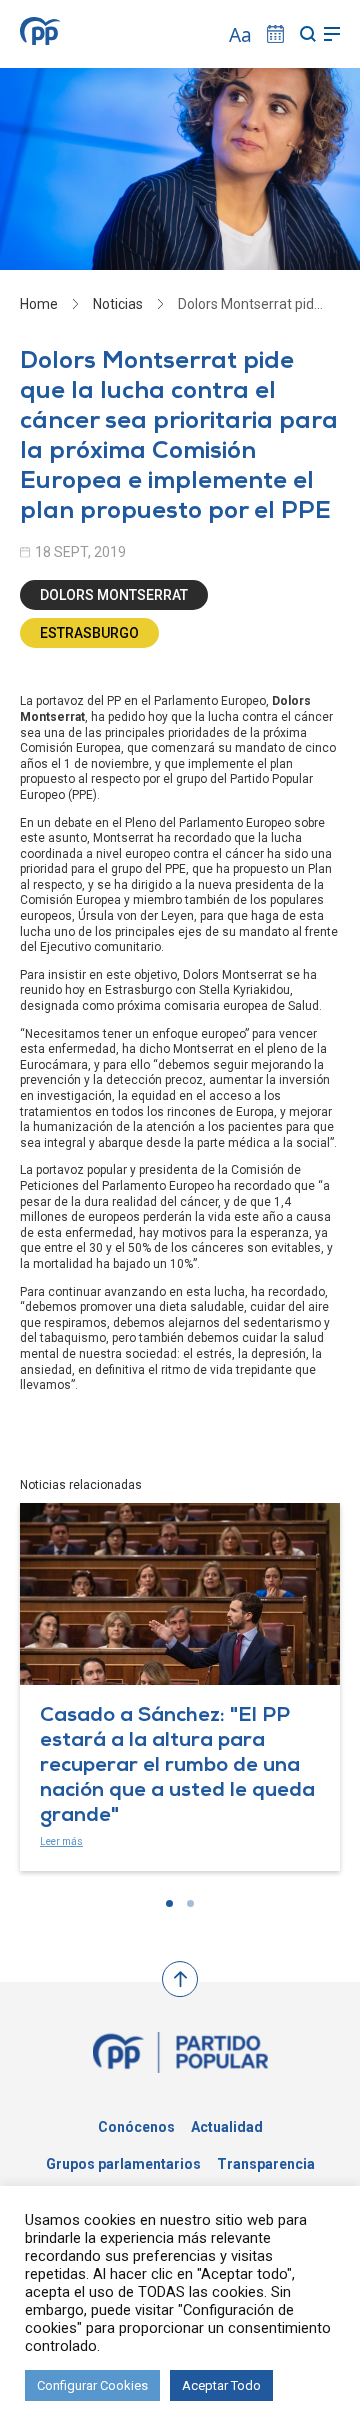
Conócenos (136, 2127)
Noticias (118, 304)
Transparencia (266, 2164)
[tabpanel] (180, 1686)
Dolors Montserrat (114, 595)
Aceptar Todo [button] (221, 2385)
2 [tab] (190, 1903)
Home (39, 304)
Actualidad (227, 2127)
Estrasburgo (89, 633)
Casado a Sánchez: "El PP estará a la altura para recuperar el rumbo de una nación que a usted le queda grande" (177, 1767)
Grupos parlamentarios (123, 2164)
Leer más (61, 1841)
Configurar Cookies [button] (92, 2385)
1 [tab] (169, 1903)
